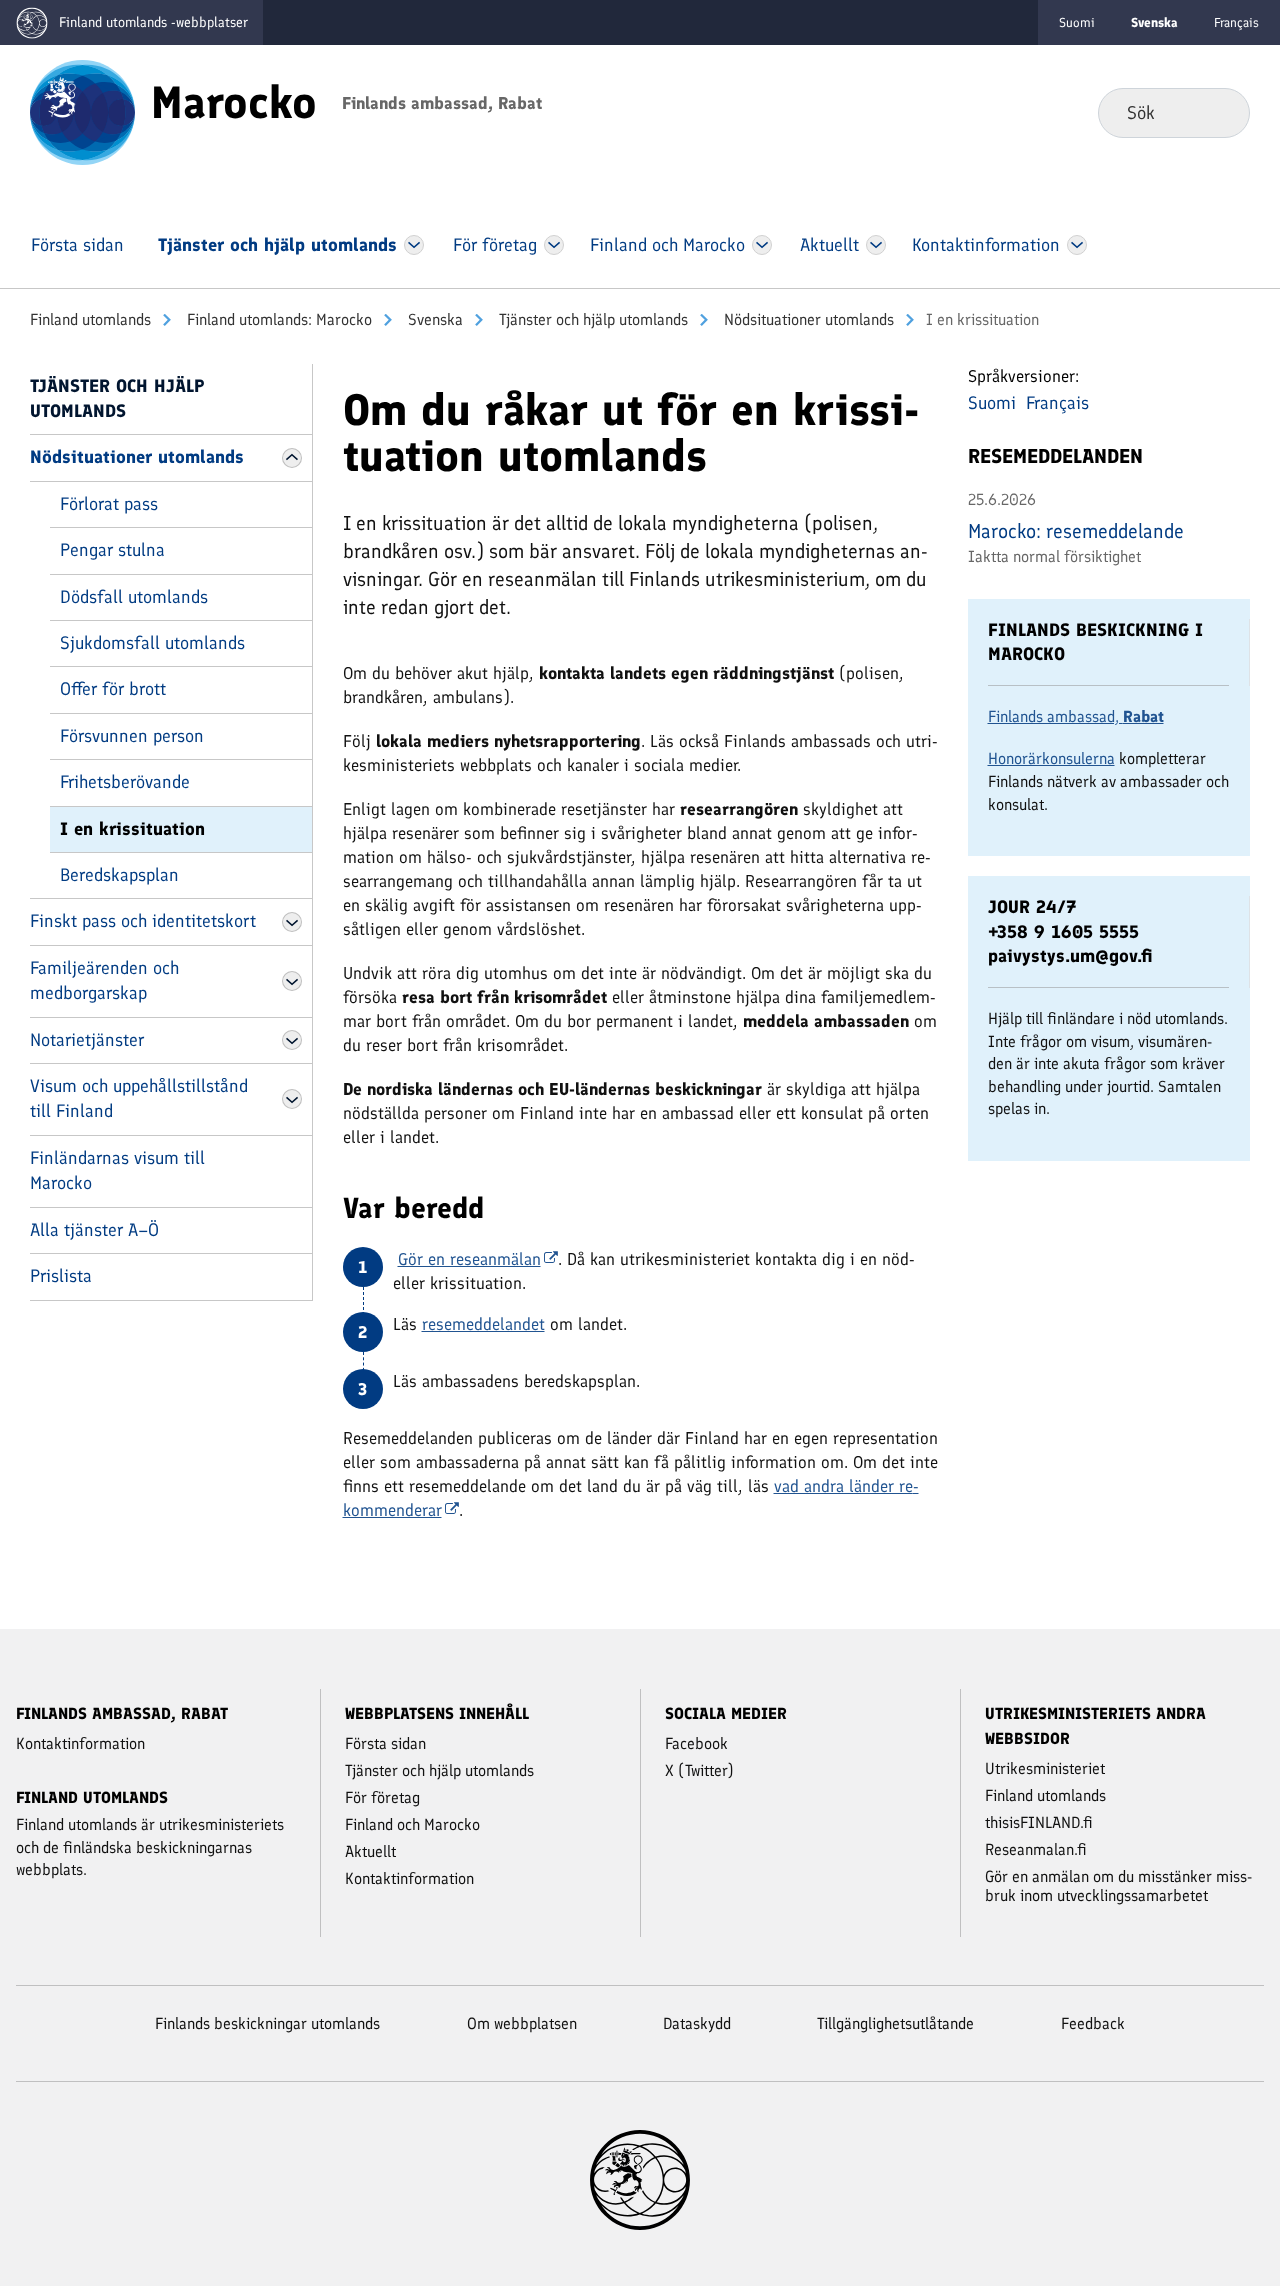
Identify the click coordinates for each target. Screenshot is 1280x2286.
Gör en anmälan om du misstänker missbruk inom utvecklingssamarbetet (1118, 1886)
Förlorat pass (109, 504)
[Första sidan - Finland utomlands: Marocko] (82, 111)
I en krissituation (132, 829)
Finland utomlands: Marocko (277, 319)
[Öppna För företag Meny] (554, 245)
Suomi (1077, 22)
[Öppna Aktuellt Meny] (876, 245)
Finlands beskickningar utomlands (267, 2023)
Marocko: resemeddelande (1076, 531)
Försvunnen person (132, 736)
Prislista (61, 1276)
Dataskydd (697, 2023)
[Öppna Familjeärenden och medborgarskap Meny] (292, 981)
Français (1236, 22)
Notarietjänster (87, 1040)
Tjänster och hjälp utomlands (591, 319)
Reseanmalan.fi (1036, 1849)
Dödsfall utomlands (134, 597)
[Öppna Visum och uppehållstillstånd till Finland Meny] (292, 1099)
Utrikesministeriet (1045, 1768)
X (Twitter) (699, 1770)
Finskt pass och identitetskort (143, 921)
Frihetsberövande (125, 782)
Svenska (433, 319)
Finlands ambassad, (1076, 716)
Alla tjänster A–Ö (94, 1230)
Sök (1218, 112)
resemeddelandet (483, 1324)
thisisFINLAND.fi (1039, 1822)
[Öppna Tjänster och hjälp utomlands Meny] (414, 245)
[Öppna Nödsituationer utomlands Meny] (292, 458)
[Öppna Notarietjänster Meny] (292, 1040)
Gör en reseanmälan (469, 1259)
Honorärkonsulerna (1051, 758)
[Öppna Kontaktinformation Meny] (1076, 245)
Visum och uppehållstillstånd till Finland (139, 1098)
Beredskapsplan (119, 875)
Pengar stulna (112, 550)
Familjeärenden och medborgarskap (104, 980)
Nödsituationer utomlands (807, 319)
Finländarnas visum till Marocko (117, 1170)
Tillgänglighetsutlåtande (895, 2023)
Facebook (696, 1743)
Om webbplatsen (522, 2023)
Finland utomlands (90, 319)
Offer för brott (113, 689)
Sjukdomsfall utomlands (152, 643)
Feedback (1093, 2023)
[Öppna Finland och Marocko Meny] (761, 245)
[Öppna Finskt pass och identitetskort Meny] (292, 922)
